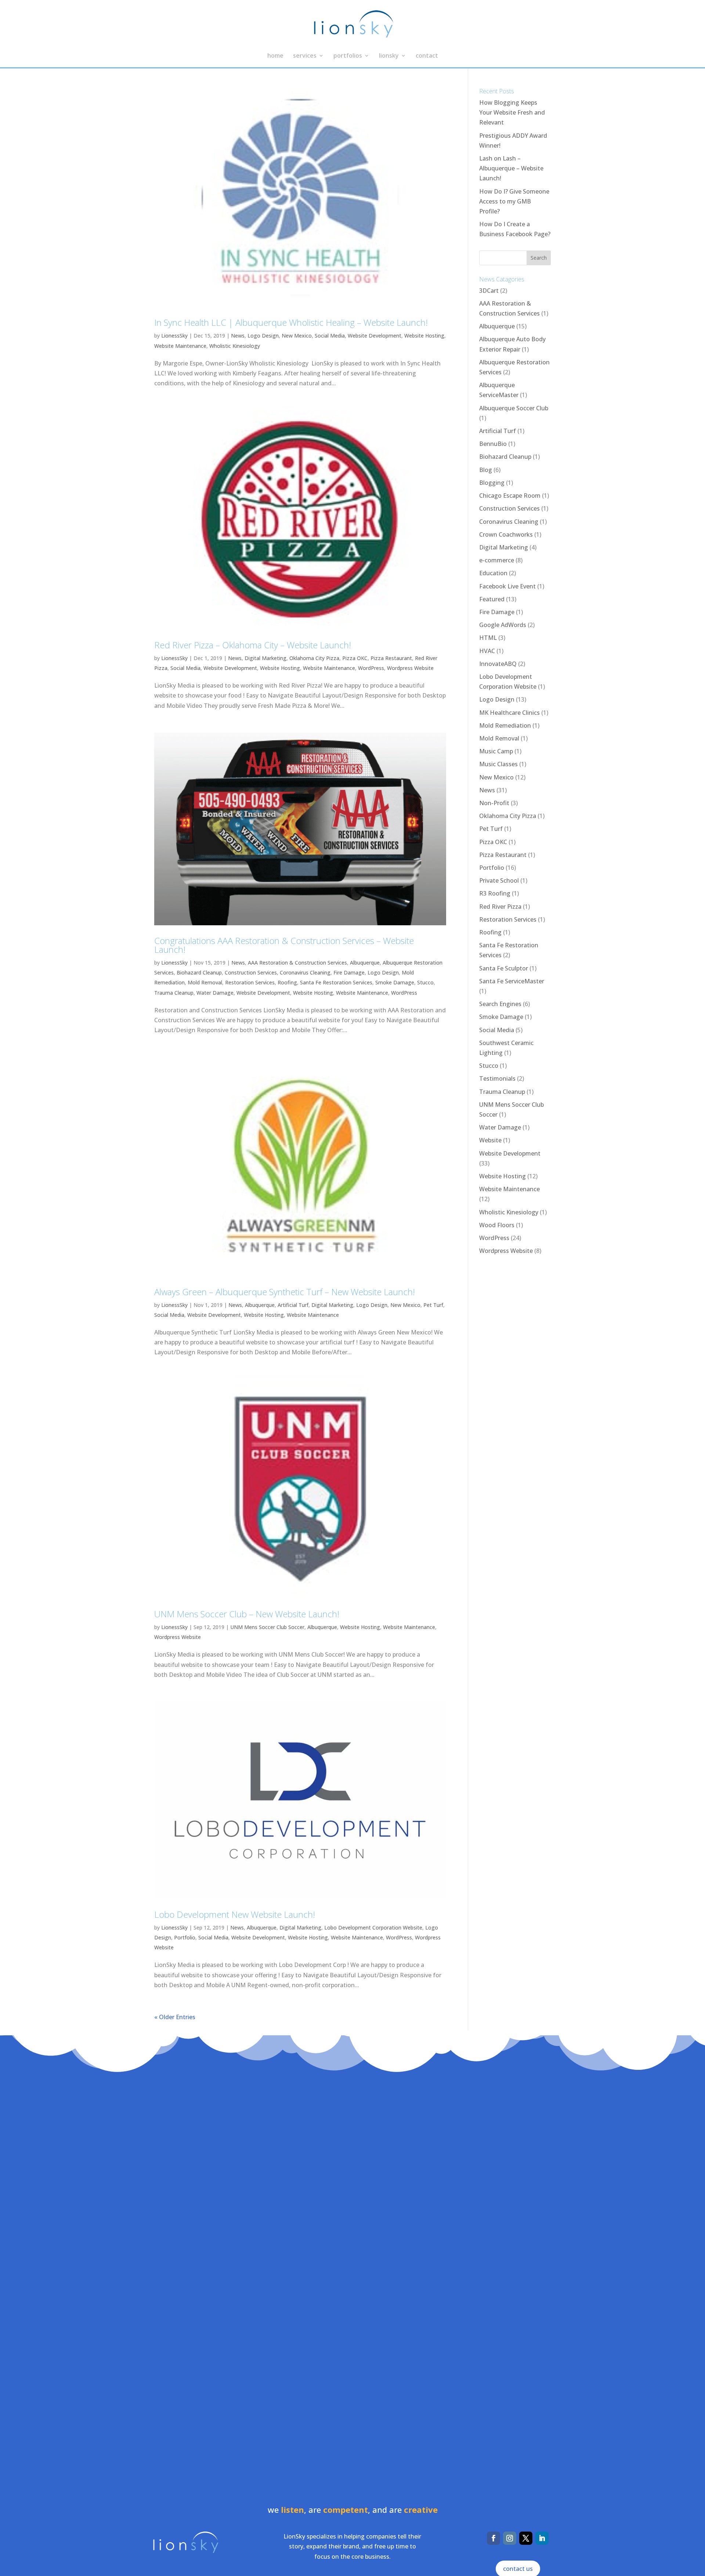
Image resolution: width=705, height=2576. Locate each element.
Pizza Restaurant (391, 658)
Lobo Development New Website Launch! (235, 1914)
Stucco (425, 982)
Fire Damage (349, 972)
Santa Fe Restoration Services (336, 982)
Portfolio (185, 1937)
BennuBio (493, 444)
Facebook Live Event (507, 586)
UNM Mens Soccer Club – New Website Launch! (247, 1614)
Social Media (330, 336)
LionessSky (174, 336)
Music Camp (496, 751)
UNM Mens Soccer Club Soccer (267, 1627)
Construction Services (251, 972)
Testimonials (497, 1078)
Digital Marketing (265, 658)
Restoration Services (250, 982)
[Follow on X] (526, 2538)
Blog (486, 470)
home (275, 56)
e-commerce (497, 560)
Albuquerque (365, 963)
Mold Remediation (505, 725)
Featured (492, 599)
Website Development (375, 336)
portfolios (348, 56)
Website (490, 1140)
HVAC (487, 651)
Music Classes (498, 764)
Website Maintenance (180, 346)
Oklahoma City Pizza (314, 658)
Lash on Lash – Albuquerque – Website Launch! (511, 168)
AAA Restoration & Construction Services (297, 963)
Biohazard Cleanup (199, 972)
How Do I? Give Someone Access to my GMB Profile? (514, 201)
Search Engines (500, 1004)
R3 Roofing (495, 893)
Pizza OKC (355, 658)
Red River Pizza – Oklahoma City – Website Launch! (253, 645)
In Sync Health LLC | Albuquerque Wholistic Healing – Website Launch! (291, 322)
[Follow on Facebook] (493, 2538)
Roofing (287, 982)
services (305, 56)
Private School (499, 880)
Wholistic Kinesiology (235, 346)
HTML (488, 638)
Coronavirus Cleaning (305, 972)
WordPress (371, 668)
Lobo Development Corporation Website (373, 1928)
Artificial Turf (293, 1305)
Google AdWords (503, 625)
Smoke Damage (395, 982)
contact (427, 56)
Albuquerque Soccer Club (514, 408)
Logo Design (263, 336)
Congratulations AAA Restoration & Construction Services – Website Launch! (284, 945)
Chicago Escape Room (510, 496)
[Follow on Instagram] (510, 2538)
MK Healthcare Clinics (509, 713)
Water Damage (215, 993)
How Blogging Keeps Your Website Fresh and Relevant (512, 112)
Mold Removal (205, 982)
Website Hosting (424, 336)
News (238, 336)
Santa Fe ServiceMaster (512, 981)
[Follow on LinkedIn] (542, 2538)
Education (493, 573)
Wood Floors (497, 1225)
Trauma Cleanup (174, 993)
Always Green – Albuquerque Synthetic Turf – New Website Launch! (285, 1292)
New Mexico (297, 336)
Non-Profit (494, 803)
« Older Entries (175, 2017)
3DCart (489, 291)
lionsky (389, 56)
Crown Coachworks (506, 534)
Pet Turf (433, 1305)
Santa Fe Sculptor (504, 968)
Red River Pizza (500, 907)
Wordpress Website (410, 668)
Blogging (492, 483)
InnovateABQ (498, 664)
